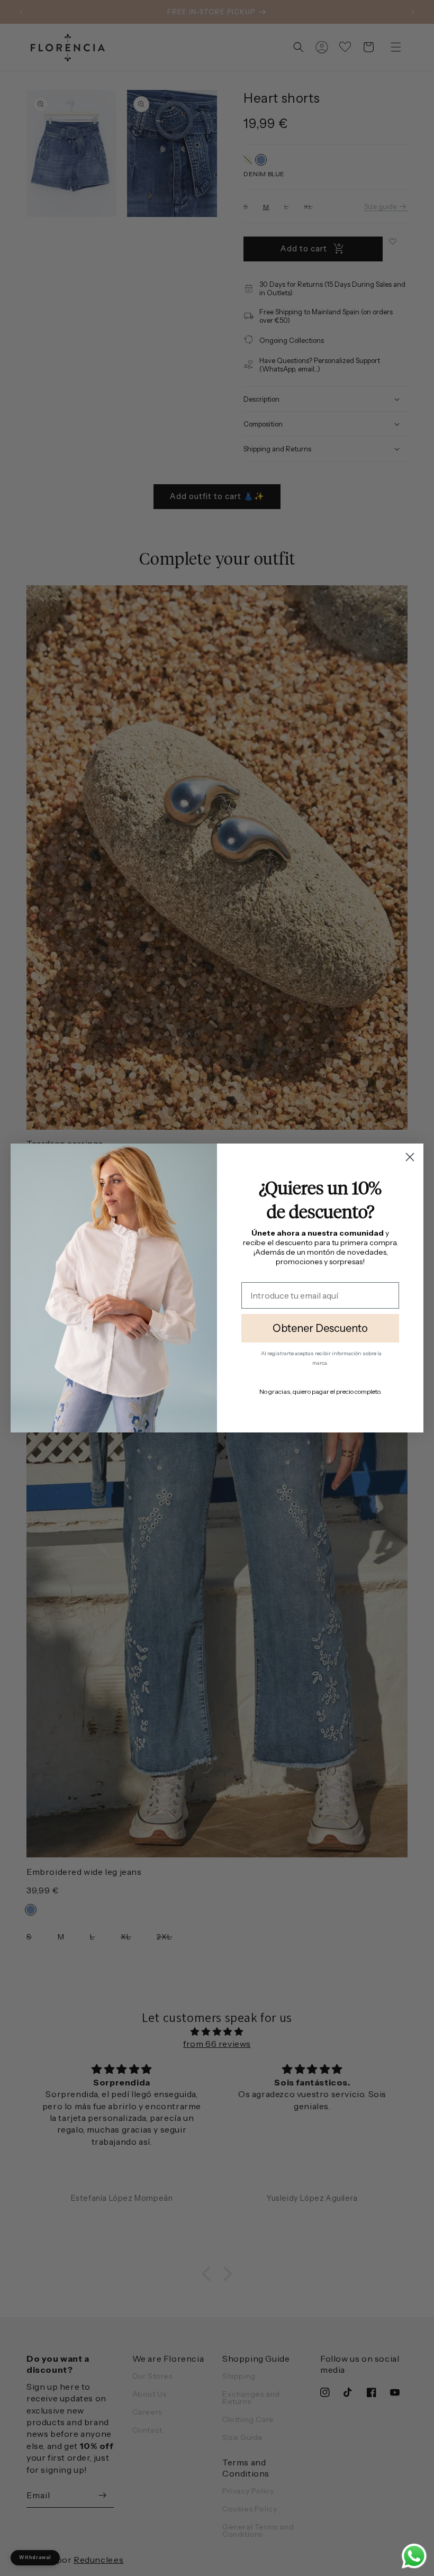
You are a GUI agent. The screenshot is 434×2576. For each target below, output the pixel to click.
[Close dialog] (410, 1157)
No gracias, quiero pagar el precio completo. (320, 1391)
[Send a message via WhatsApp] (414, 2556)
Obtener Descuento (320, 1328)
